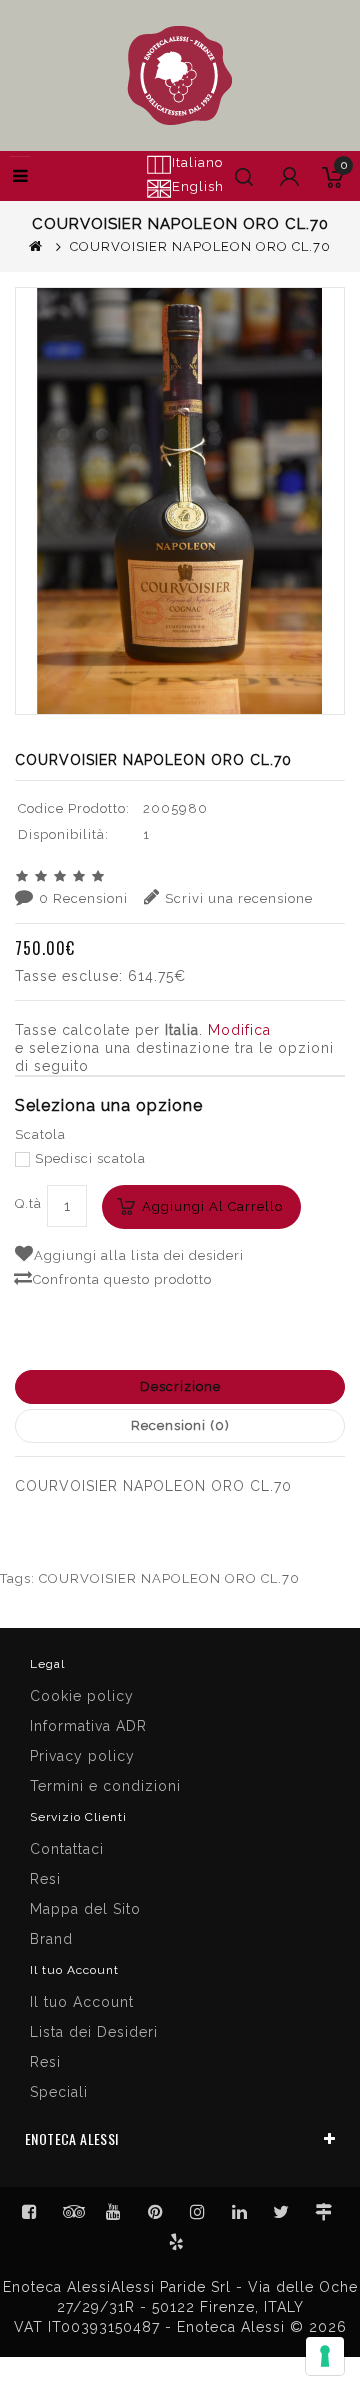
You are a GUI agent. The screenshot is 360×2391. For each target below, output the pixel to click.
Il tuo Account (82, 2002)
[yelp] (177, 2242)
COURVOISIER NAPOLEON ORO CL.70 (169, 1578)
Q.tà (28, 1203)
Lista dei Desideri (94, 2032)
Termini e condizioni (105, 1786)
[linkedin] (240, 2212)
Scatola (40, 1134)
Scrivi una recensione (239, 898)
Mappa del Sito (85, 1909)
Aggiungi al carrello (212, 1206)
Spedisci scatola (90, 1158)
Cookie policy (82, 1696)
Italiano (197, 162)
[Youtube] (114, 2212)
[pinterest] (156, 2212)
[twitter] (282, 2212)
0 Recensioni (83, 898)
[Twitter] (72, 2212)
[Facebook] (30, 2212)
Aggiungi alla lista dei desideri (139, 1255)
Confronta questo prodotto (122, 1279)
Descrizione (180, 1386)
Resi (45, 1879)
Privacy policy (82, 1756)
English (198, 186)
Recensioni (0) (180, 1425)
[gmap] (324, 2212)
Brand (51, 1939)
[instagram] (198, 2212)
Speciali (59, 2092)
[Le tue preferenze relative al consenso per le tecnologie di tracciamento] (325, 2356)
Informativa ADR (88, 1726)
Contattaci (67, 1849)
